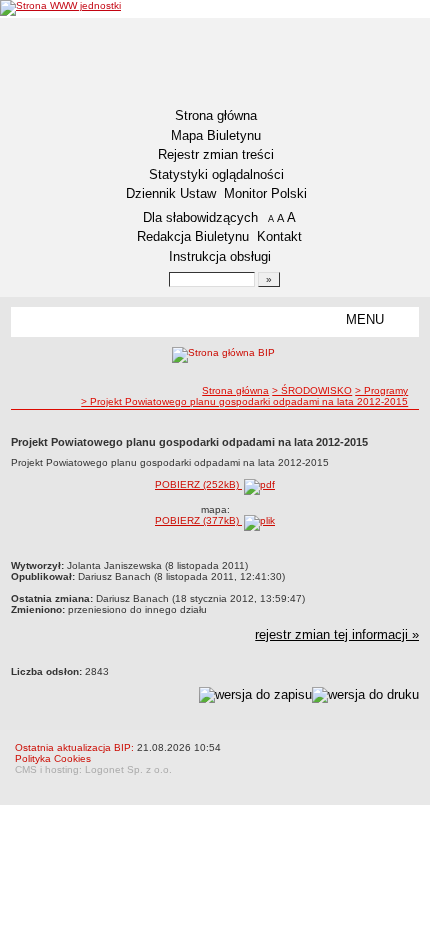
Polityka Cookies (53, 758)
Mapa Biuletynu (216, 135)
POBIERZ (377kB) (198, 520)
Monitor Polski (265, 193)
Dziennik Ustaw (171, 193)
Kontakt (279, 236)
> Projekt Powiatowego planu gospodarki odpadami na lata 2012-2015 (244, 401)
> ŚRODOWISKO (312, 390)
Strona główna (216, 115)
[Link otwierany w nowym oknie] (60, 8)
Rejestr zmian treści (216, 154)
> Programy (381, 390)
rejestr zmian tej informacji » (337, 634)
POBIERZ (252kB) (198, 484)
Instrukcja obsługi (220, 256)
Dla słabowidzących (200, 217)
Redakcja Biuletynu (193, 236)
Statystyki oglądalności (216, 174)
